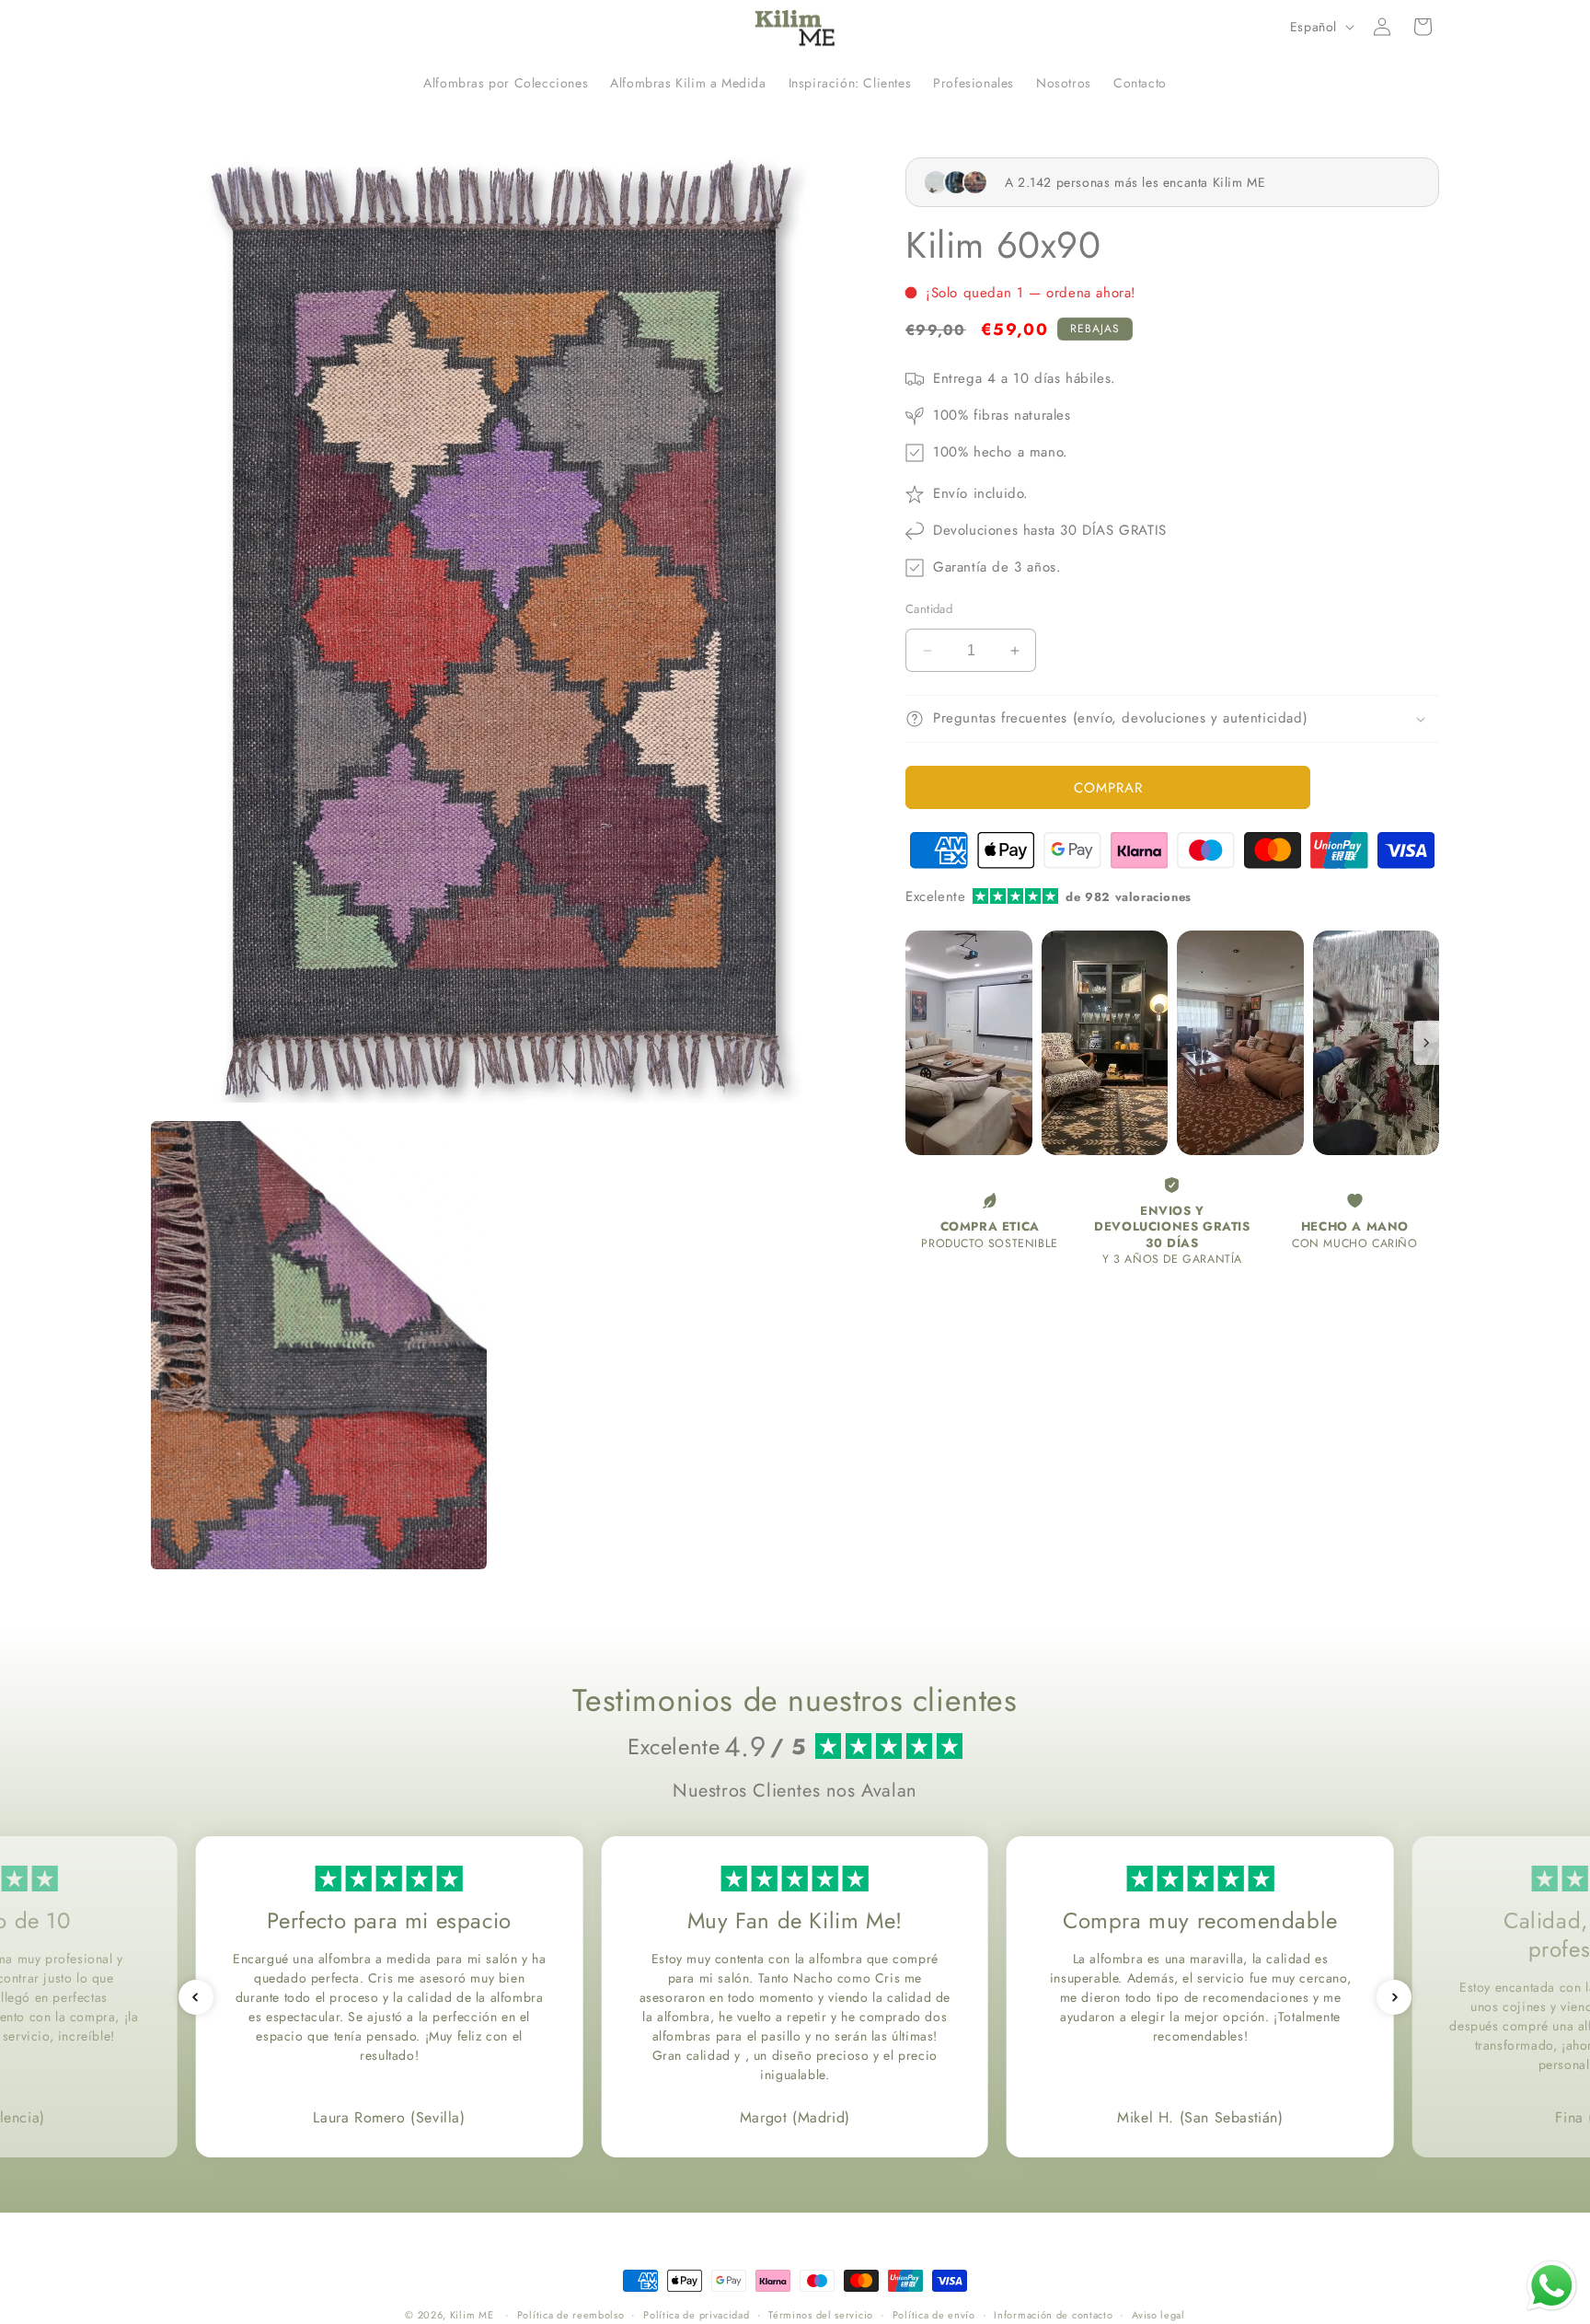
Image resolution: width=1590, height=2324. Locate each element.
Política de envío (934, 2314)
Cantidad (929, 609)
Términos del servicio (821, 2314)
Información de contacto (1053, 2314)
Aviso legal (1158, 2314)
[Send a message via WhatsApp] (1552, 2286)
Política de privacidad (696, 2314)
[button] (1423, 27)
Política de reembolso (571, 2314)
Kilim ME (472, 2315)
